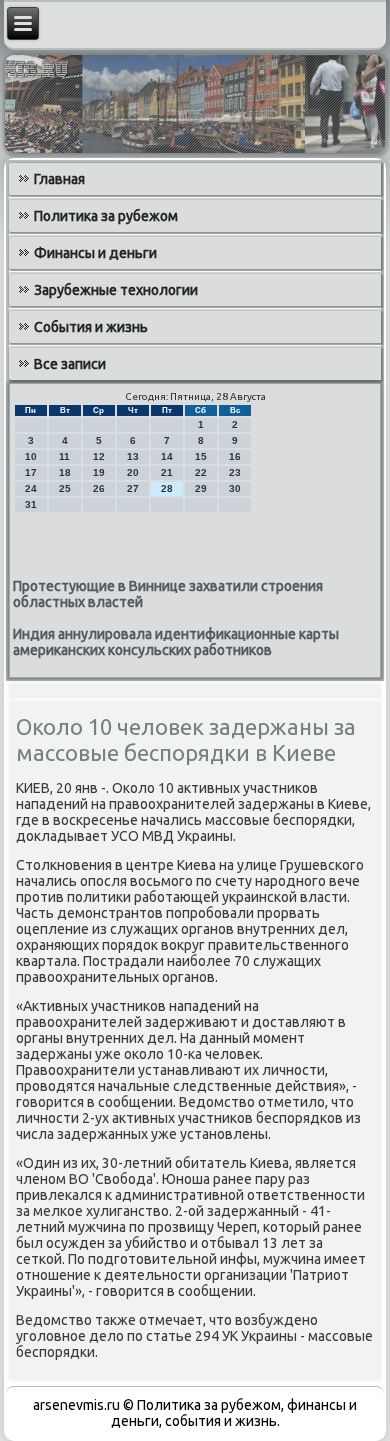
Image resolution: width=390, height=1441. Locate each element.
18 (65, 472)
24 (31, 488)
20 (133, 472)
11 (64, 456)
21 (167, 472)
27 (133, 488)
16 (235, 456)
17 (31, 472)
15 (201, 456)
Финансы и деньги (95, 253)
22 (201, 472)
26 (99, 488)
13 (133, 456)
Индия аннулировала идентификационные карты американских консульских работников (176, 642)
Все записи (70, 364)
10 (31, 456)
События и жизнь (91, 327)
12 (99, 456)
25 (65, 488)
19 (99, 472)
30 (235, 488)
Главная (59, 179)
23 (235, 472)
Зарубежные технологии (116, 290)
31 (31, 504)
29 (201, 488)
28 (167, 488)
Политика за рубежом (106, 216)
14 (167, 456)
